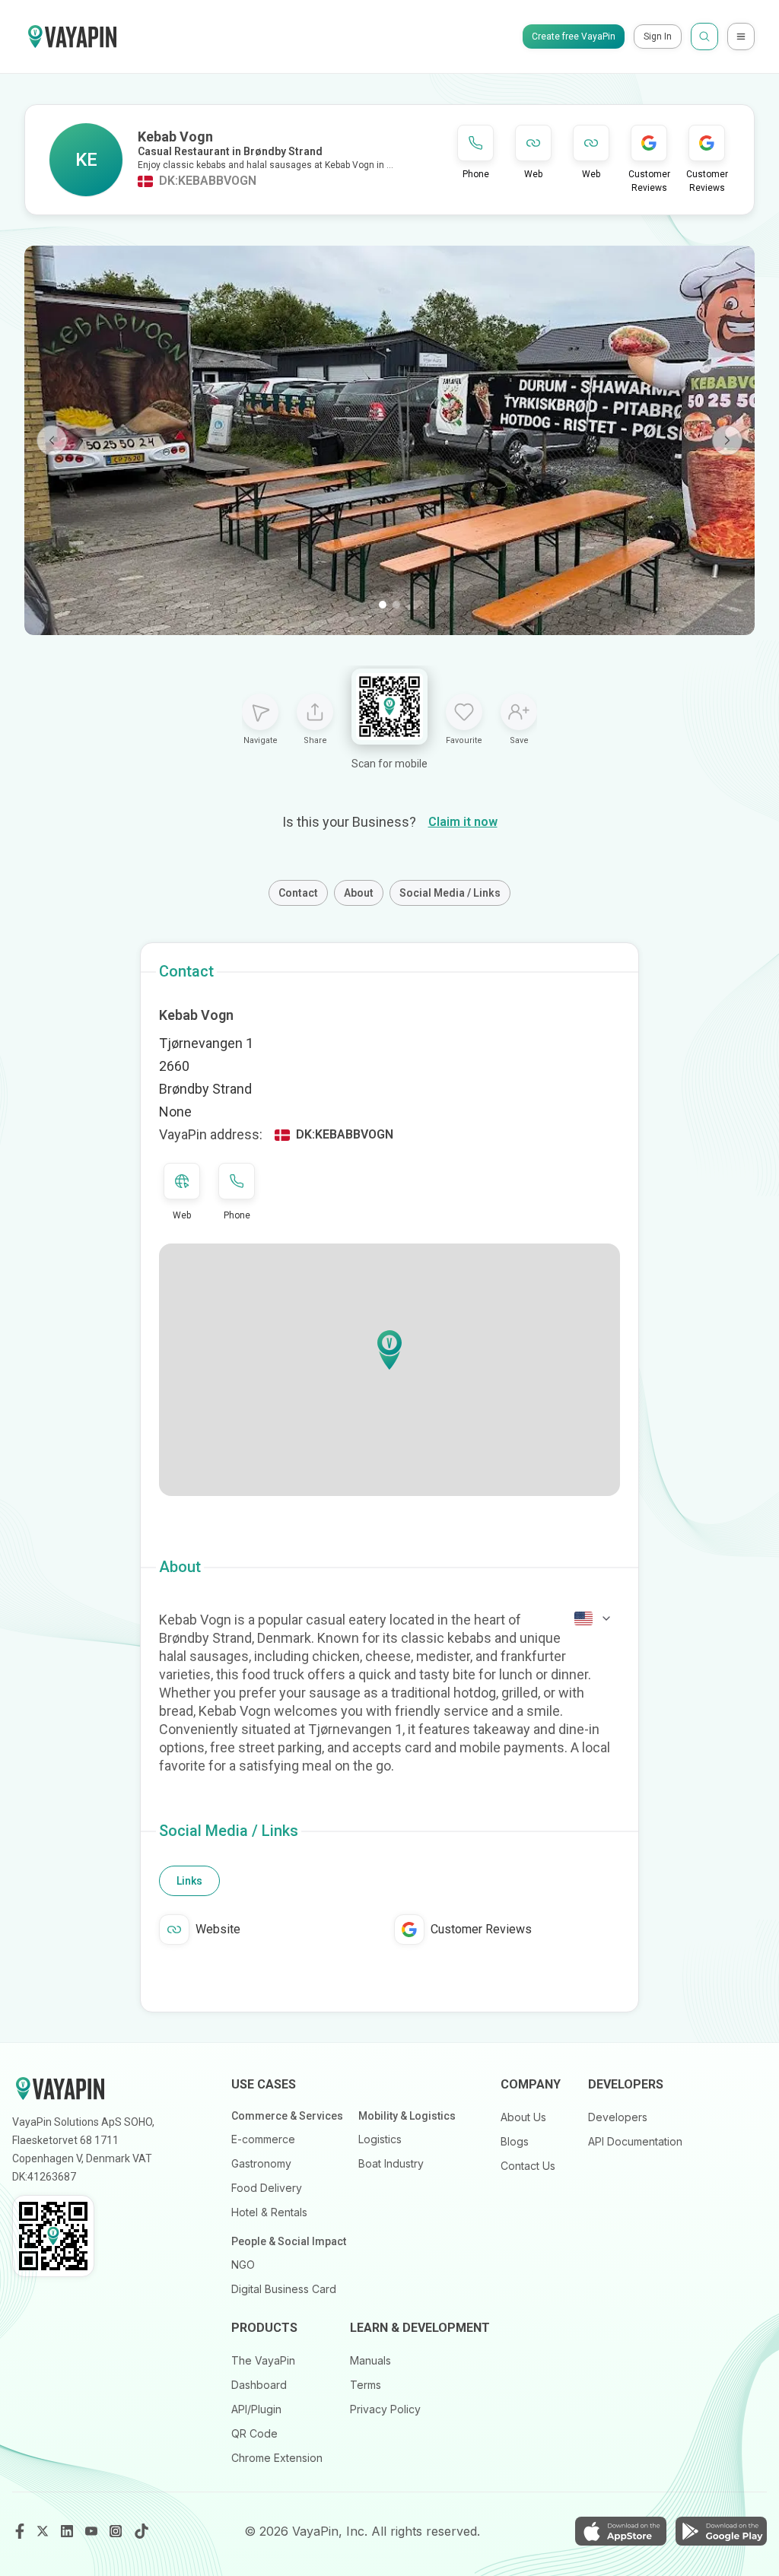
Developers (618, 2117)
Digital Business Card (284, 2289)
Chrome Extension (277, 2458)
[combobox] (593, 1618)
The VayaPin (263, 2360)
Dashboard (259, 2385)
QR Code (254, 2433)
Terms (366, 2385)
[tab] (189, 1881)
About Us (523, 2117)
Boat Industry (391, 2163)
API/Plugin (256, 2409)
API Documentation (635, 2141)
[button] (389, 1350)
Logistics (380, 2139)
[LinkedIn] (68, 2531)
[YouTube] (93, 2531)
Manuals (370, 2360)
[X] (44, 2531)
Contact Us (528, 2166)
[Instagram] (117, 2531)
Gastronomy (261, 2163)
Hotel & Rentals (269, 2212)
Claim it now (463, 822)
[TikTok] (141, 2531)
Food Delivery (267, 2188)
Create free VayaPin (574, 37)
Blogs (515, 2141)
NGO (243, 2265)
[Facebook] (20, 2531)
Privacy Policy (385, 2409)
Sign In (658, 37)
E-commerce (263, 2139)
